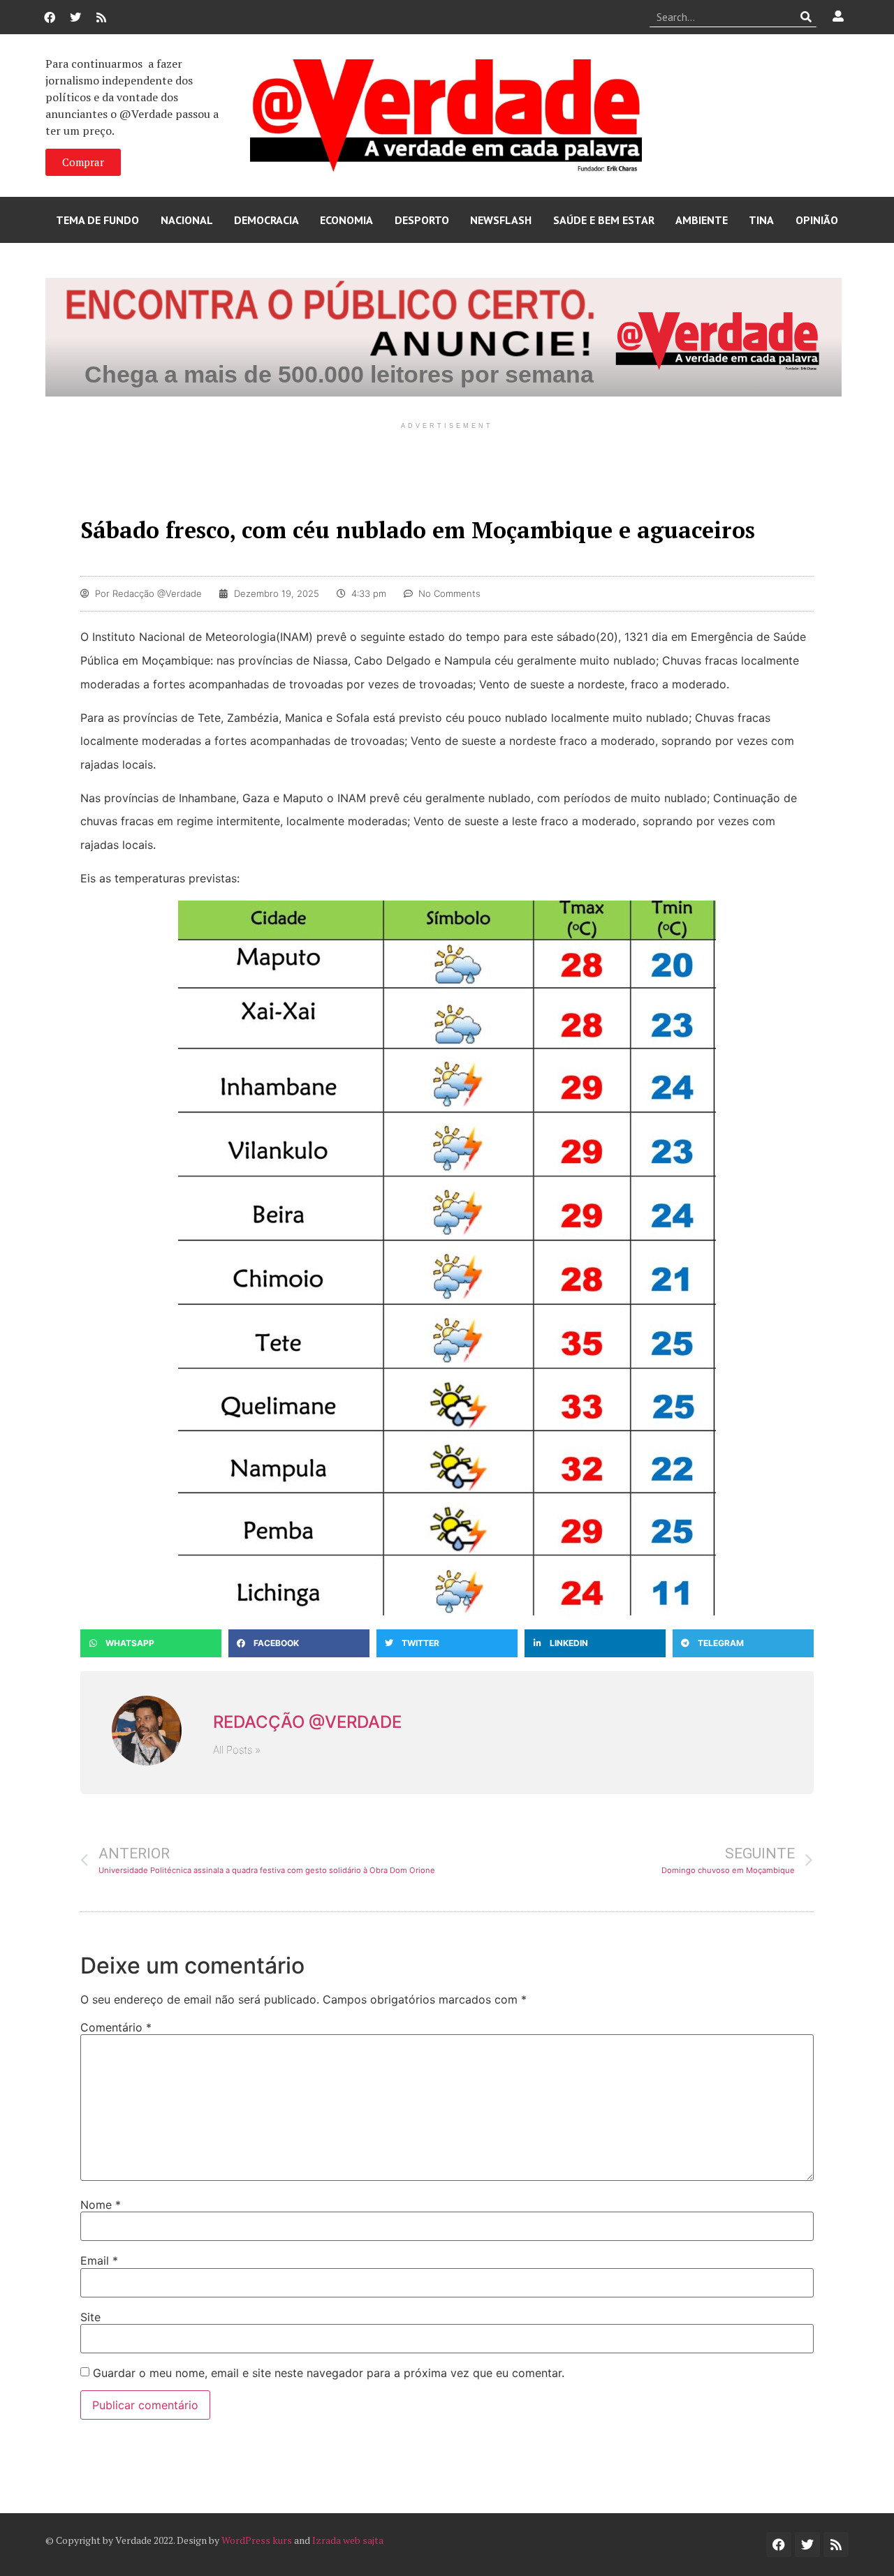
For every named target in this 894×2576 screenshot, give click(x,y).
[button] (151, 1643)
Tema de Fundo (97, 220)
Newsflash (501, 220)
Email (99, 2260)
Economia (346, 220)
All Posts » (237, 1750)
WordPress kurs (257, 2540)
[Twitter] (75, 17)
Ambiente (702, 220)
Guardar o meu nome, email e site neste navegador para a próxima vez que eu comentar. (329, 2373)
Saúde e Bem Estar (604, 220)
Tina (761, 220)
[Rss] (101, 17)
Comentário (116, 2027)
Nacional (187, 220)
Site (90, 2317)
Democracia (266, 220)
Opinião (817, 220)
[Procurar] (806, 17)
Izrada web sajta (348, 2540)
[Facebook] (50, 17)
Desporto (422, 220)
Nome (101, 2205)
